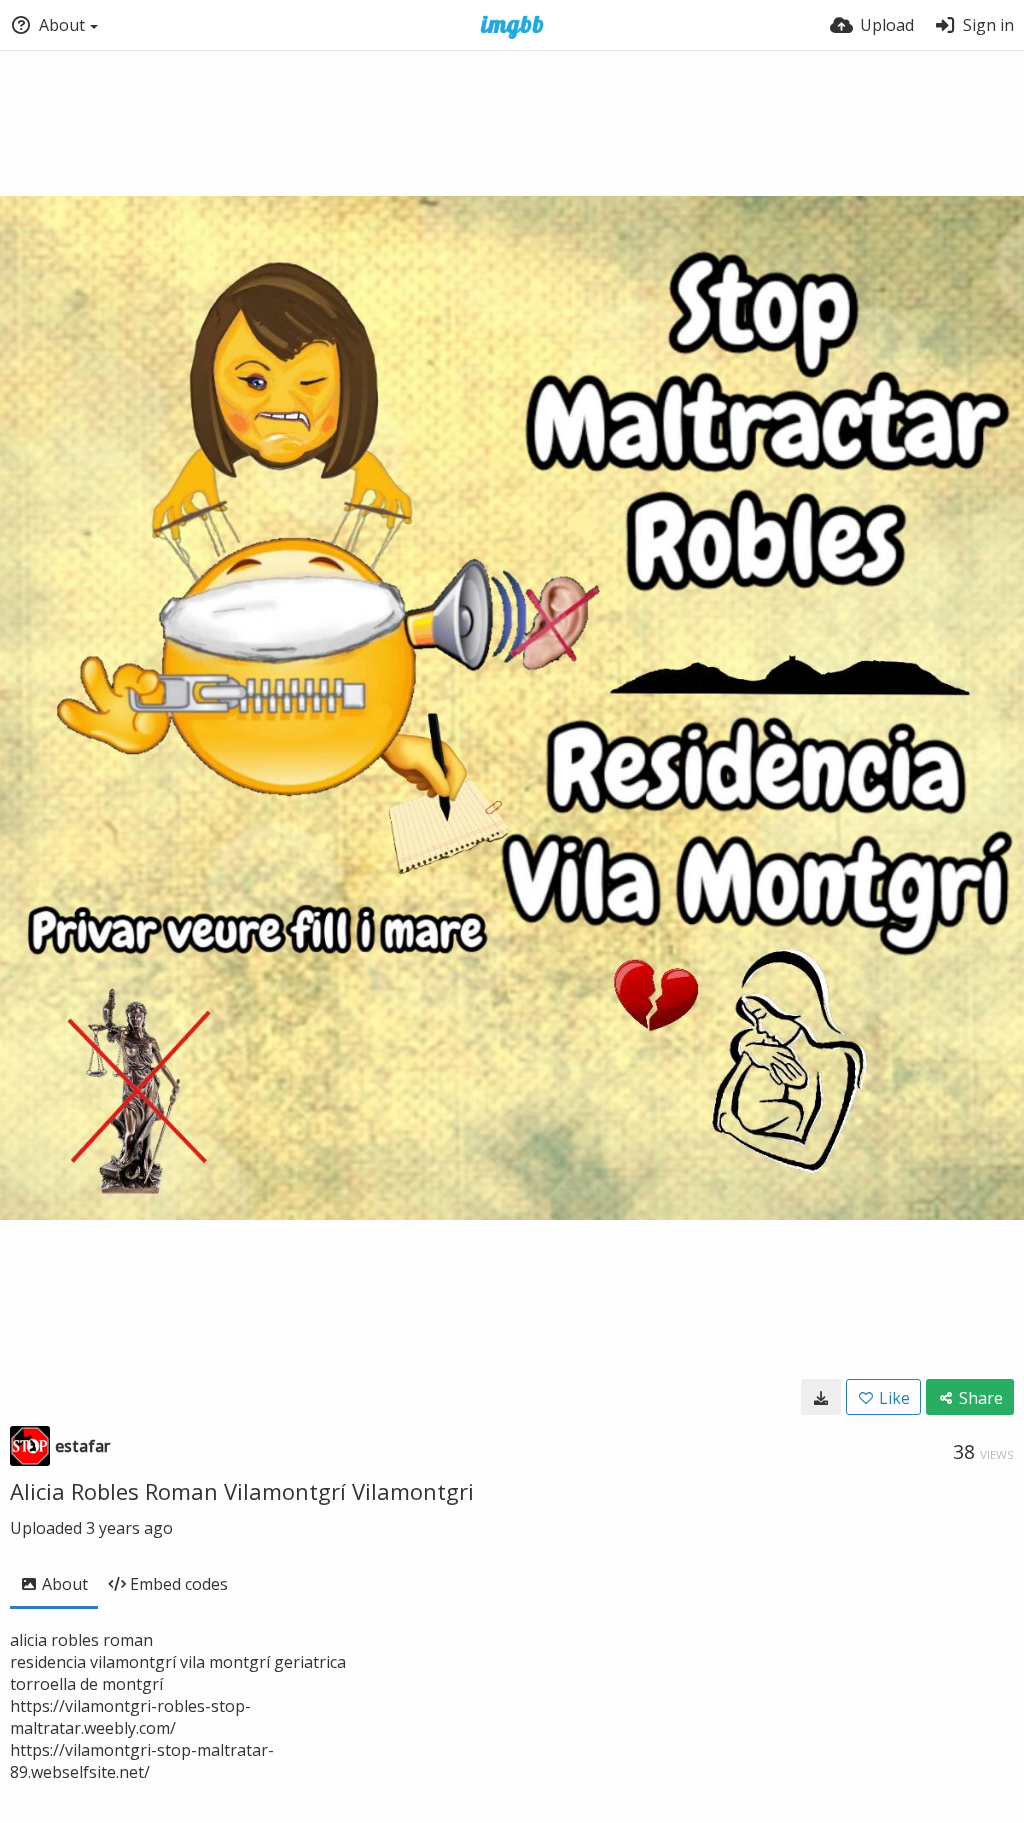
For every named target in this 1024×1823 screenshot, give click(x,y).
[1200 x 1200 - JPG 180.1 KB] (821, 1397)
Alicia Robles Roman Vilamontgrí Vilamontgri (242, 1491)
